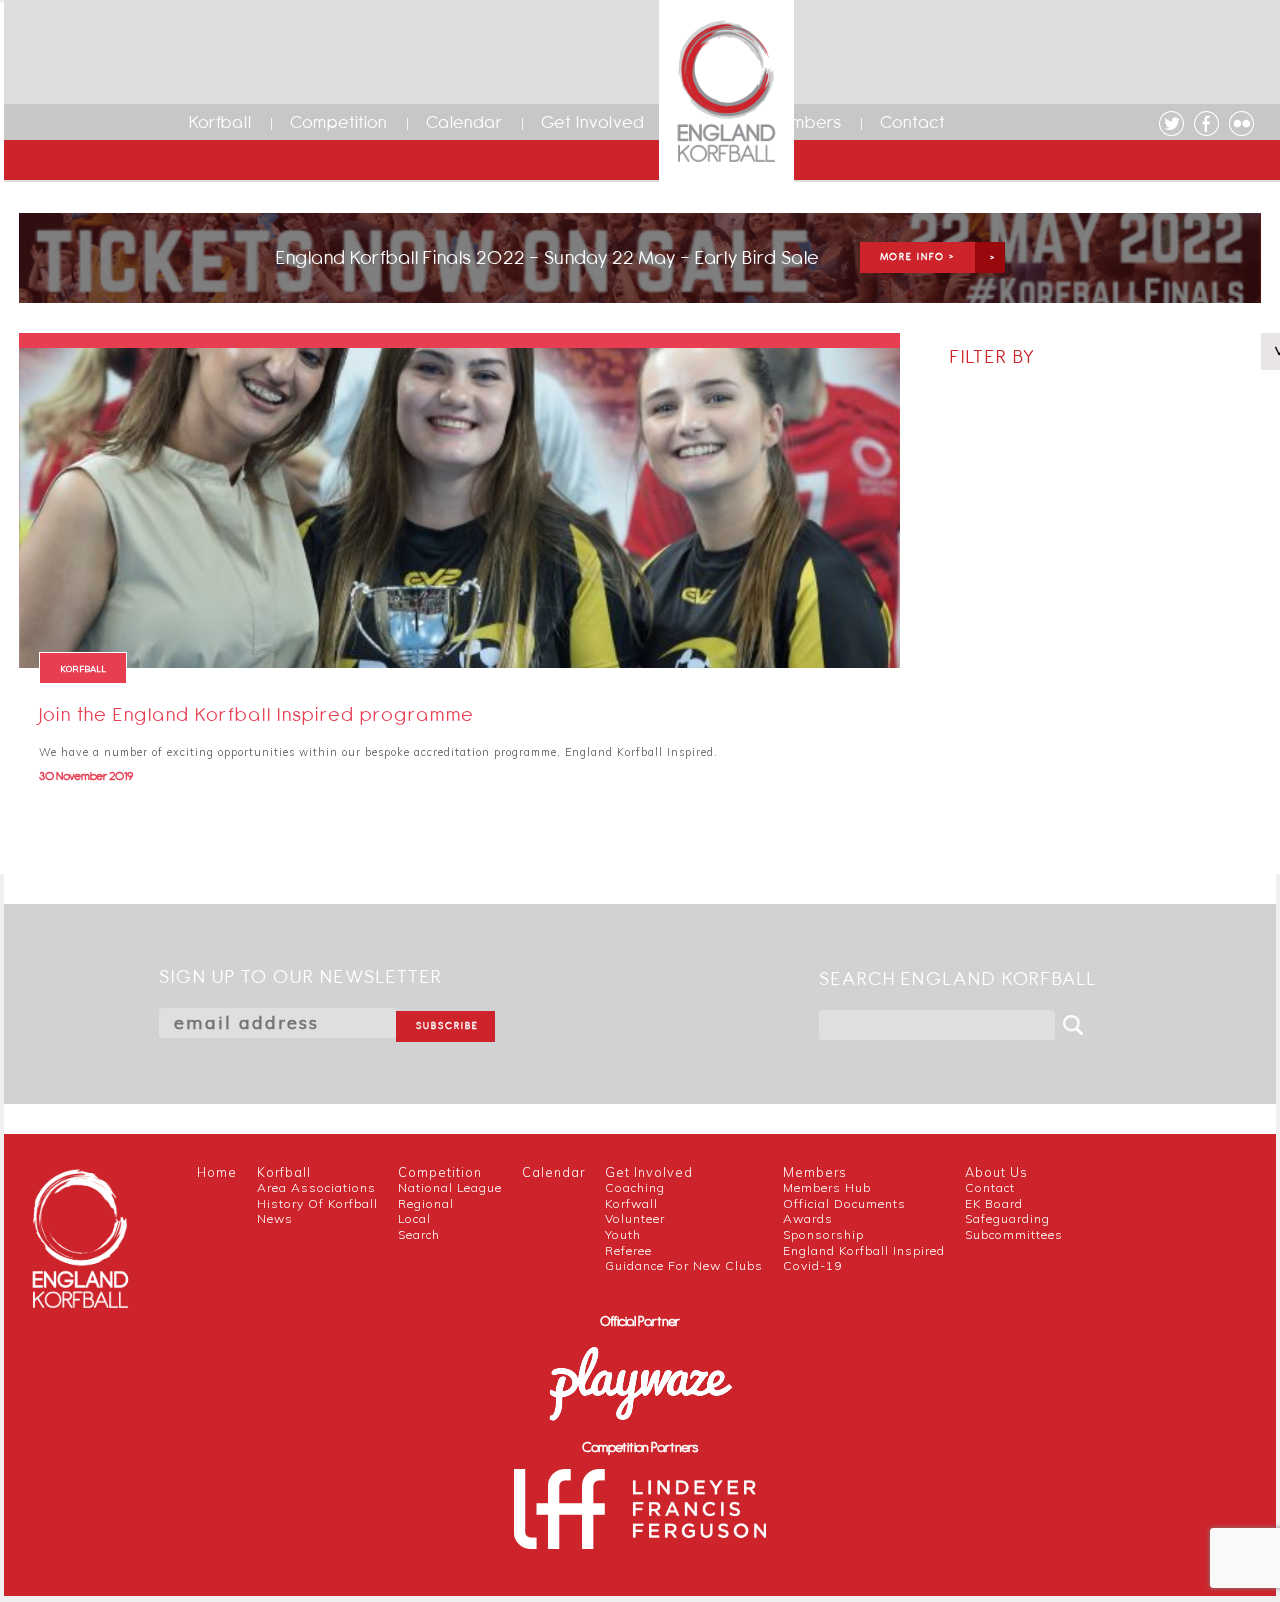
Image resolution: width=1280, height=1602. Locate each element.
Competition (339, 122)
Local (414, 1218)
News (275, 1218)
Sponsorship (823, 1234)
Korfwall (631, 1203)
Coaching (635, 1187)
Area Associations (316, 1187)
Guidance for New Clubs (684, 1265)
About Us (996, 1172)
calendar (553, 1172)
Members (803, 122)
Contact (913, 122)
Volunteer (635, 1218)
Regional (426, 1203)
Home (217, 1172)
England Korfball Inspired (864, 1250)
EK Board (994, 1203)
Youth (623, 1234)
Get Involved (593, 122)
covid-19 (812, 1265)
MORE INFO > (917, 256)
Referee (628, 1250)
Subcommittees (1014, 1234)
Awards (808, 1218)
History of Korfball (317, 1203)
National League (450, 1187)
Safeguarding (1007, 1218)
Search (419, 1234)
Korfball (220, 122)
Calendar (464, 122)
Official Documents (844, 1203)
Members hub (827, 1187)
